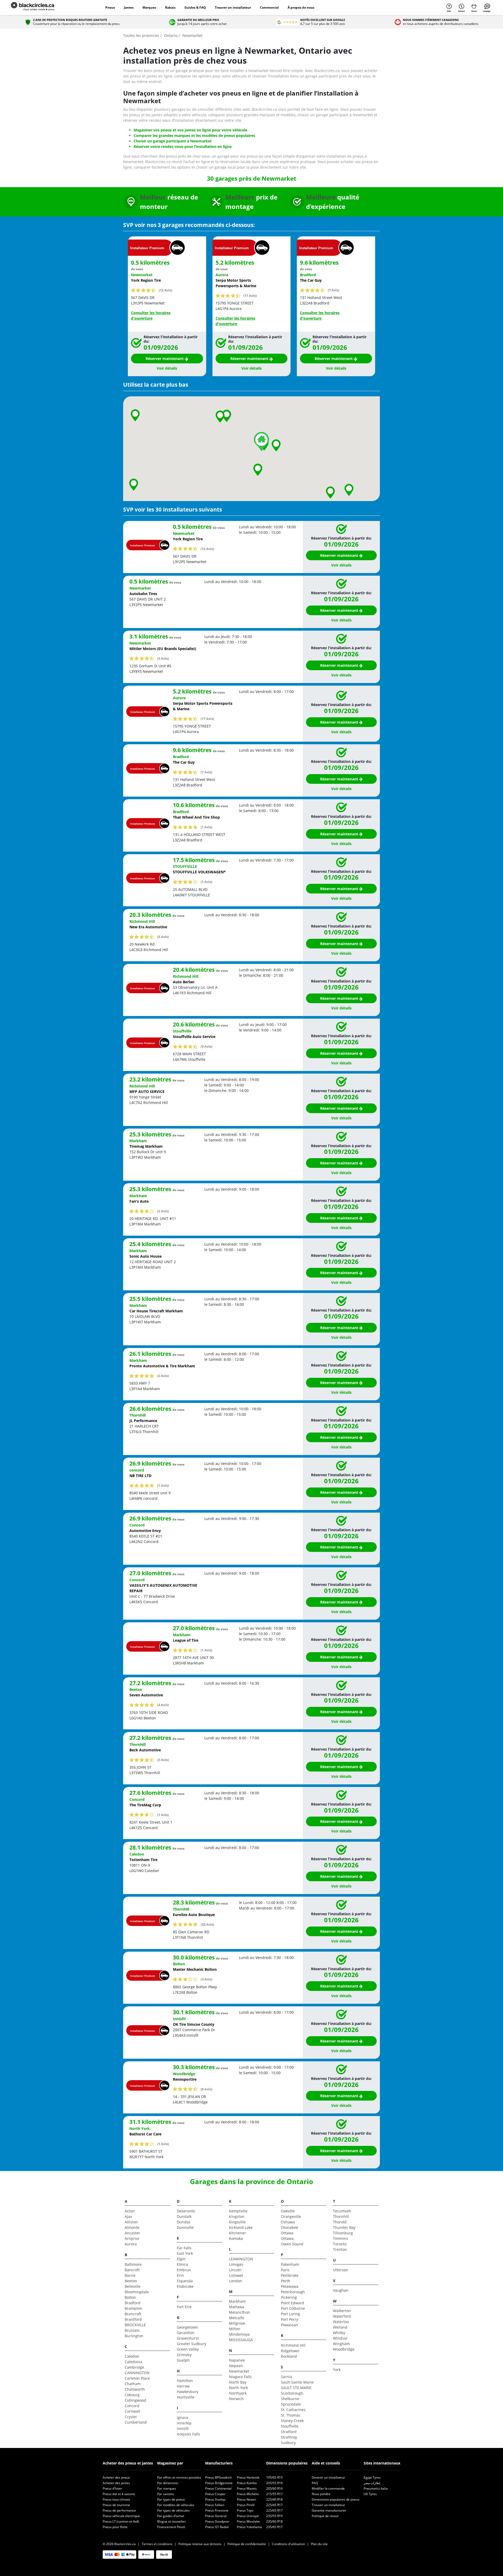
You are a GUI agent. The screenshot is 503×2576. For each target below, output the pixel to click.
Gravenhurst (188, 2338)
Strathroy (289, 2437)
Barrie (130, 2275)
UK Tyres (370, 2494)
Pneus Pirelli (246, 2505)
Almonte (132, 2227)
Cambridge (134, 2367)
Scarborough (292, 2393)
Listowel (236, 2275)
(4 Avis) (163, 1705)
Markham (237, 2301)
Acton (130, 2211)
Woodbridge (344, 2349)
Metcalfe (237, 2318)
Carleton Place (137, 2378)
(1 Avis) (206, 827)
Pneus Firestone (217, 2510)
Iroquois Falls (188, 2434)
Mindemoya (239, 2334)
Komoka (236, 2238)
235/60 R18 (274, 2521)
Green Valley (188, 2349)
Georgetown (187, 2327)
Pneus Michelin (248, 2494)
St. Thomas (291, 2415)
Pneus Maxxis (247, 2488)
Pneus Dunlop (215, 2499)
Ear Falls (184, 2248)
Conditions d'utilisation (288, 2544)
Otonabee (289, 2227)
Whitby (339, 2333)
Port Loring (290, 2314)
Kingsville (237, 2222)
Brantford (133, 2319)
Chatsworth (135, 2389)
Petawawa (290, 2286)
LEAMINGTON (241, 2259)
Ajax (128, 2216)
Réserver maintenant (165, 359)
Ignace (183, 2417)
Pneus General (216, 2516)
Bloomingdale (137, 2292)
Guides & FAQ (195, 7)
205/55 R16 (274, 2483)
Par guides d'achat (171, 2516)
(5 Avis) (163, 937)
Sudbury (288, 2443)
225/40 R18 (274, 2499)
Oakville (288, 2211)
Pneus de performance (119, 2510)
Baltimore (133, 2264)
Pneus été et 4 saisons (119, 2494)
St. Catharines (293, 2410)
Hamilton (185, 2381)
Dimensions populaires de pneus (336, 2499)
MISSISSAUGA (241, 2340)
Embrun (184, 2270)
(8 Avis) (206, 2089)
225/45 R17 (274, 2505)
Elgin (181, 2259)
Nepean (236, 2366)
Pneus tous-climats (116, 2499)
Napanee (237, 2360)
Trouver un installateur (233, 7)
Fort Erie (184, 2307)
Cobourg (132, 2395)
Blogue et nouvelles (171, 2521)
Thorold (340, 2222)
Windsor (340, 2338)
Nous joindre (321, 2494)
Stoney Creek (292, 2421)
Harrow (183, 2386)
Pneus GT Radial (217, 2527)
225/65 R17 (274, 2510)
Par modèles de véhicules (176, 2505)
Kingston (237, 2216)
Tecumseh (342, 2211)
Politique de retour (325, 2516)
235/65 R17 (274, 2527)
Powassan (289, 2325)
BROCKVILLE (135, 2325)
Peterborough (293, 2292)
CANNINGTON (137, 2373)
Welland (340, 2327)
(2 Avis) (163, 1211)
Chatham (133, 2384)
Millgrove (237, 2323)
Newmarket (239, 2371)
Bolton (130, 2297)
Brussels (132, 2330)
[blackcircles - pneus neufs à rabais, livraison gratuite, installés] (39, 8)
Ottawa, (288, 2238)
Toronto (340, 2244)
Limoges (236, 2264)
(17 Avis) (250, 296)
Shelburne (290, 2399)
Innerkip (184, 2423)
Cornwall (132, 2411)
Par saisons (166, 2494)
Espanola (185, 2281)
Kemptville (238, 2211)
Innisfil (183, 2428)
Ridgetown (290, 2351)
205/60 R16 (274, 2488)
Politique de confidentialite (247, 2544)
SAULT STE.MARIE (296, 2388)
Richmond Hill (293, 2345)
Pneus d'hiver (113, 2488)
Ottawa (287, 2233)
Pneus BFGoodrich (218, 2477)
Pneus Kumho (247, 2483)
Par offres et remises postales (179, 2477)
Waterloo (341, 2322)
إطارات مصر (372, 2483)
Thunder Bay (344, 2227)
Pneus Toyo (245, 2510)
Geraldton (186, 2333)
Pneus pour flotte (115, 2527)
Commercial (269, 7)
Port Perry (289, 2319)
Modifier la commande (328, 2488)
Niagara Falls (240, 2377)
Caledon (132, 2356)
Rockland (289, 2356)
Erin (180, 2275)
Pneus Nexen (246, 2499)
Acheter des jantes (116, 2483)
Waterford (342, 2316)
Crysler (131, 2417)
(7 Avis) (333, 290)
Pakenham (290, 2264)
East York (185, 2253)
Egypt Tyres (372, 2477)
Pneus (110, 7)
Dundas (184, 2222)
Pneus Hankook (248, 2477)
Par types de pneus (171, 2499)
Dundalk (184, 2216)
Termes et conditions (157, 2544)
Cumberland (136, 2422)
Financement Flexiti (171, 2527)
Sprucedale (291, 2404)
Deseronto (186, 2211)
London (236, 2281)
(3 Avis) (163, 658)
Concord (132, 2406)
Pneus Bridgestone (219, 2483)
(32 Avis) (207, 1924)
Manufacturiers (219, 2463)
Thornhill (341, 2216)
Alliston (131, 2222)
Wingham (341, 2344)
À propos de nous (301, 7)
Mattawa (237, 2307)
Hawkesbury (188, 2392)
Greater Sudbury (192, 2344)
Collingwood (135, 2400)
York (337, 2370)
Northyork (238, 2393)
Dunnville (185, 2227)
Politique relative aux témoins (200, 2544)
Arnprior (132, 2238)
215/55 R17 (274, 2494)
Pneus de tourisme (116, 2505)
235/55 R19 (274, 2516)
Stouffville (290, 2426)
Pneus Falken (215, 2505)
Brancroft (133, 2314)
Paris (285, 2270)
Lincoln (235, 2270)
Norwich (236, 2399)
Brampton (133, 2308)
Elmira (182, 2264)
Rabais (170, 7)
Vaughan (341, 2290)
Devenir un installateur (328, 2477)
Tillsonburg (343, 2233)
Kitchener (237, 2233)
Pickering (289, 2297)
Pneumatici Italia (376, 2488)
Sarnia (286, 2377)
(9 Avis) (206, 1046)
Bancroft (132, 2270)
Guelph (183, 2360)
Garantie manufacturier (329, 2510)
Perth (286, 2281)
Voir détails (167, 368)
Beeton (131, 2281)
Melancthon (239, 2312)
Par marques (167, 2488)
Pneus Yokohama (249, 2527)
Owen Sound (292, 2244)
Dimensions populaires (287, 2463)
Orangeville (291, 2216)
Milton (235, 2329)
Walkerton (342, 2311)
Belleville (133, 2286)
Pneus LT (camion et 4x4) (121, 2521)
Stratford (289, 2432)
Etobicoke (185, 2286)
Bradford (133, 2303)
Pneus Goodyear (217, 2521)
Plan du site (319, 2544)
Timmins (341, 2238)
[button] (276, 445)
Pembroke (290, 2275)
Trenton (340, 2249)
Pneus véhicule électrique (121, 2516)
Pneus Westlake (248, 2521)
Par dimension (168, 2483)
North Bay (238, 2382)
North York (238, 2388)
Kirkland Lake (241, 2227)
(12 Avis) (165, 290)
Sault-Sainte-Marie (297, 2382)
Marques (149, 7)
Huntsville (186, 2397)
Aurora (131, 2244)
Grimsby (184, 2355)
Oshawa (288, 2222)
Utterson (341, 2270)
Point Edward (292, 2303)
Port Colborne (293, 2308)
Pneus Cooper (215, 2494)
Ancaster (132, 2233)
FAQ (315, 2483)
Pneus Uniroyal (248, 2516)
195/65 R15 (274, 2477)
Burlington (134, 2336)
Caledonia (133, 2362)
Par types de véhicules (173, 2510)
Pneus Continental (218, 2488)
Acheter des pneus (116, 2477)
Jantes (129, 7)
